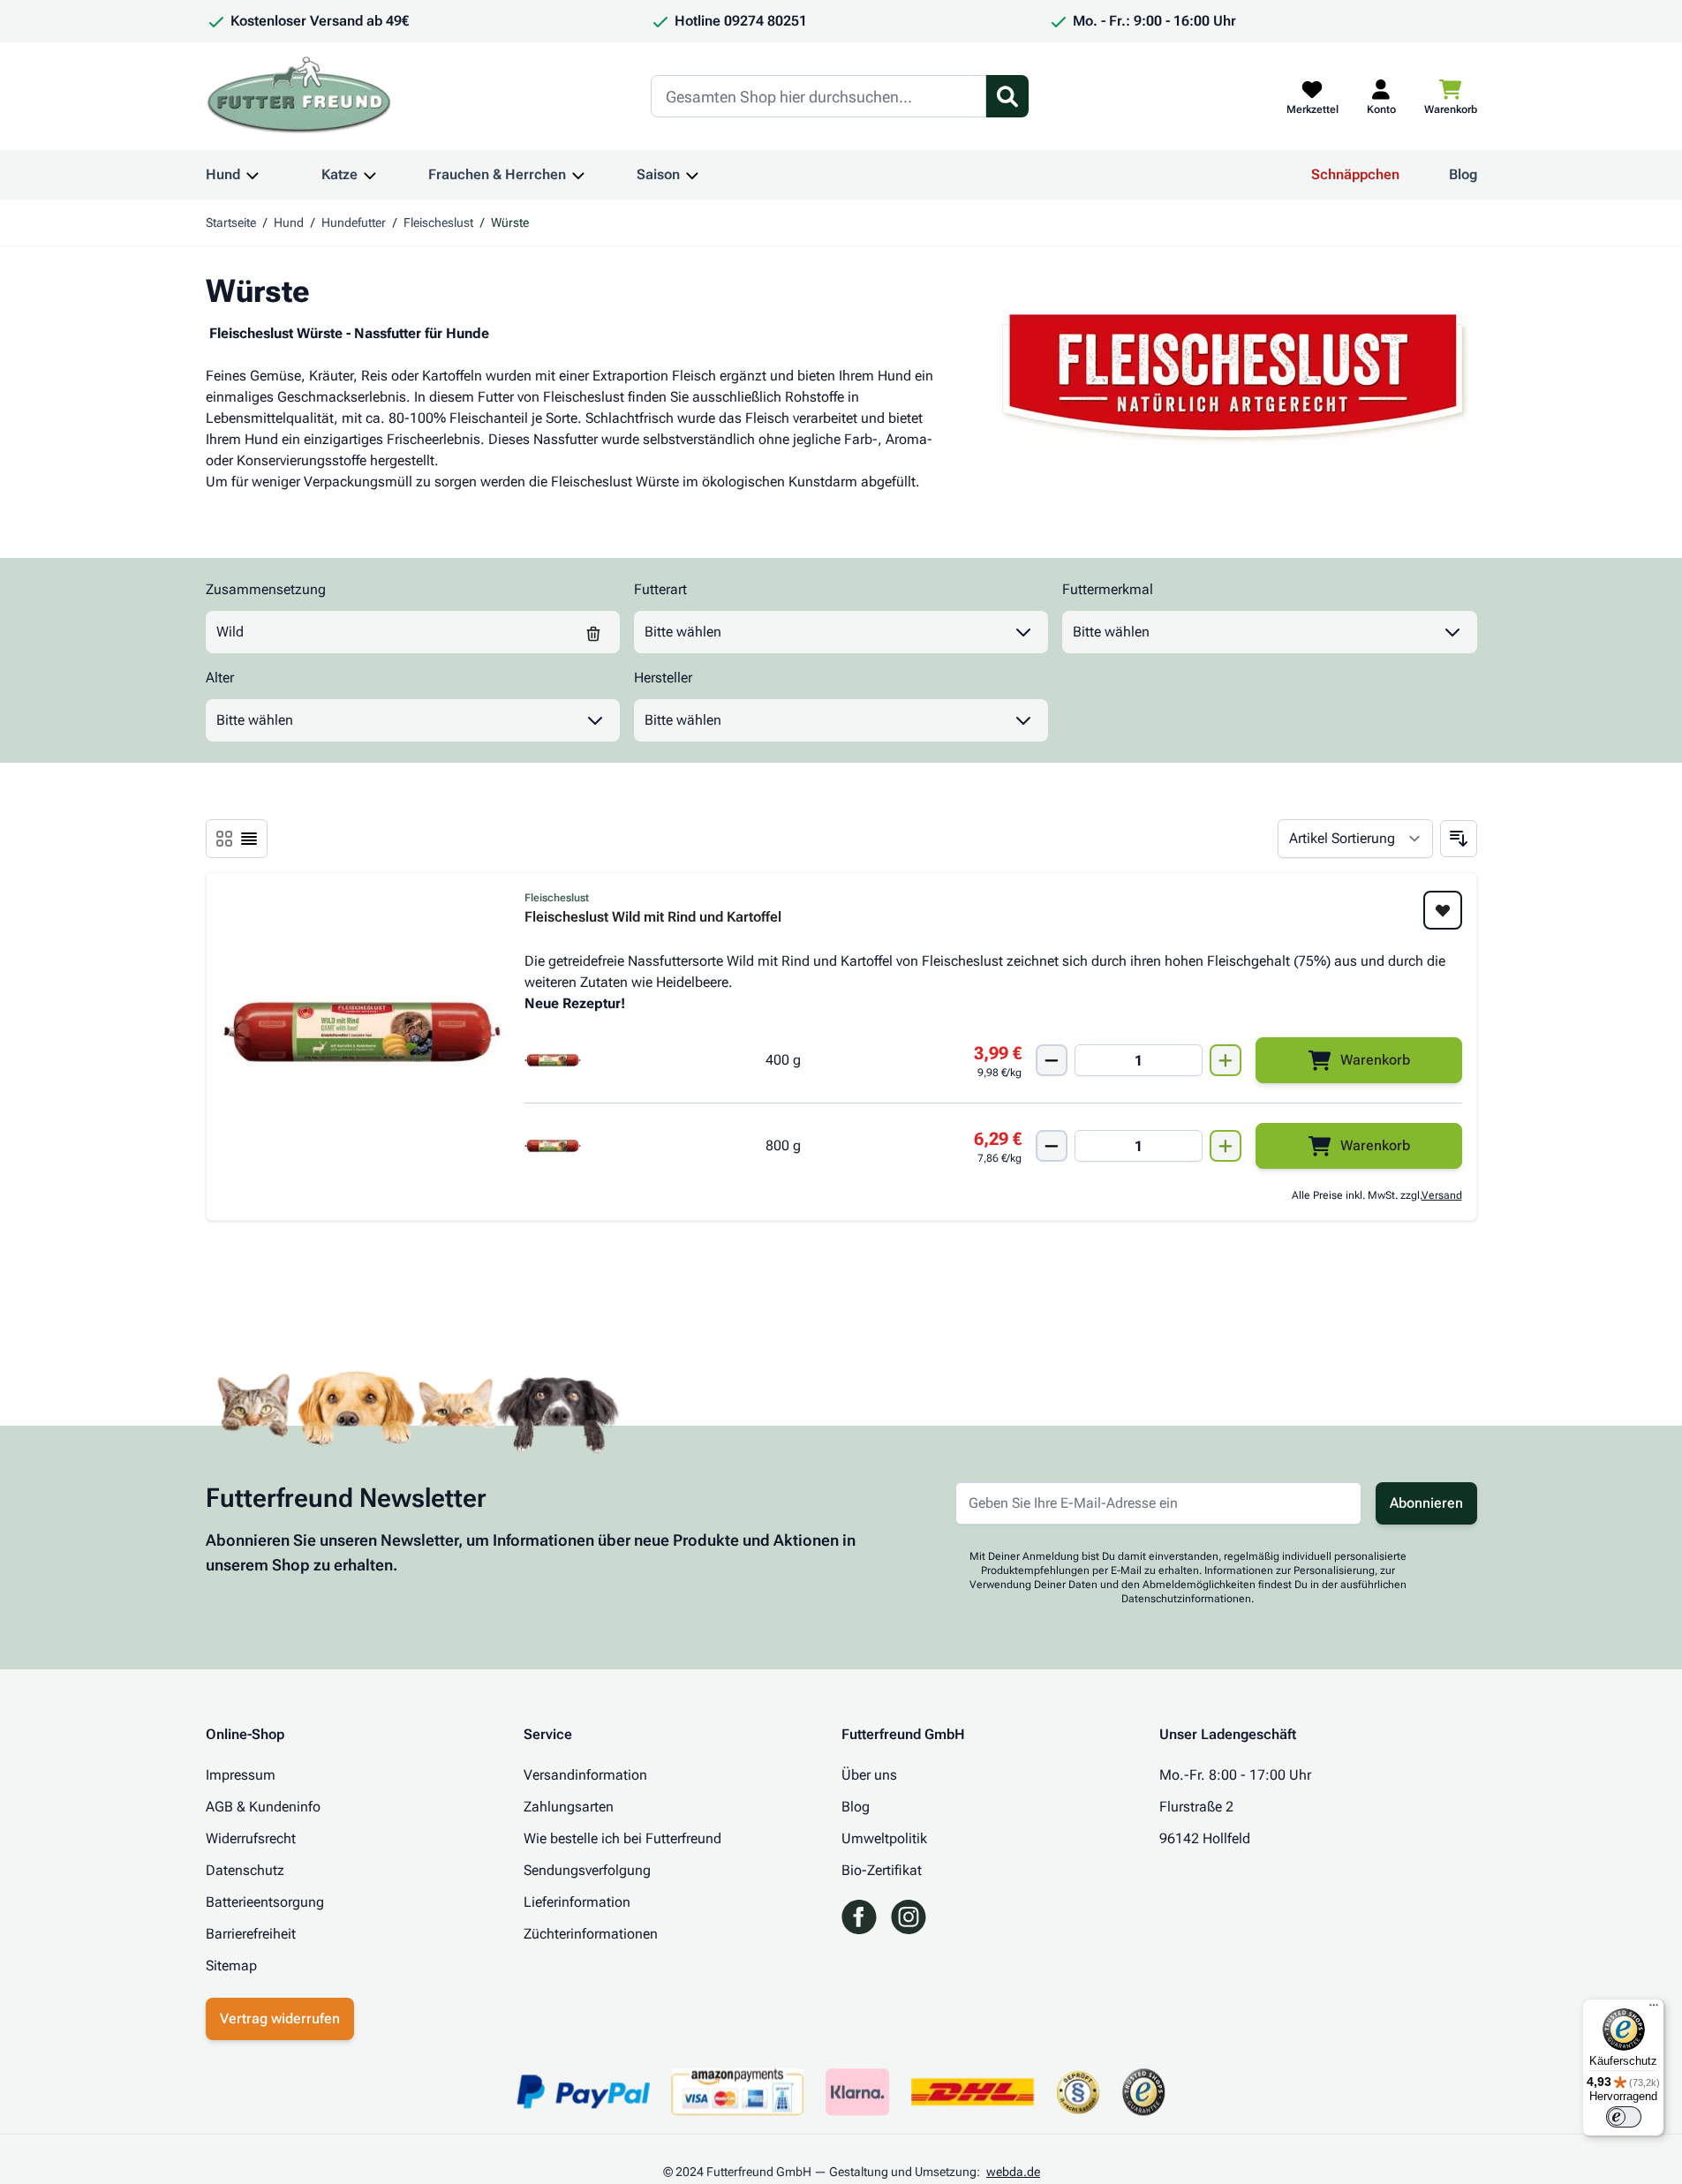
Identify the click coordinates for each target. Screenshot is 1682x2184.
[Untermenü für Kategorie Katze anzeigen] (370, 175)
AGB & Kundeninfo (263, 1807)
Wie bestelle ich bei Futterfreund (622, 1838)
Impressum (241, 1775)
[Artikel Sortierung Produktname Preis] (1355, 839)
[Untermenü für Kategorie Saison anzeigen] (692, 175)
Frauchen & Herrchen (497, 174)
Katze (339, 174)
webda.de (1013, 2172)
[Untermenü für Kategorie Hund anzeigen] (253, 175)
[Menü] (1654, 2009)
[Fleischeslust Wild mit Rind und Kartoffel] (362, 1032)
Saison (658, 174)
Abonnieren (1426, 1503)
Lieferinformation (577, 1902)
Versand (1442, 1195)
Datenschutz (245, 1870)
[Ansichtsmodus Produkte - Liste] (224, 839)
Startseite (231, 222)
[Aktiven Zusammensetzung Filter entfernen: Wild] (593, 632)
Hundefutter (354, 222)
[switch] (1624, 2117)
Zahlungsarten (569, 1807)
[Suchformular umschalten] (1007, 96)
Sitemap (231, 1966)
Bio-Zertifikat (882, 1870)
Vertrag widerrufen (280, 2018)
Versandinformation (585, 1775)
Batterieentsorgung (265, 1902)
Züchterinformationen (591, 1934)
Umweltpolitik (884, 1838)
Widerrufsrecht (251, 1838)
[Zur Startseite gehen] (299, 96)
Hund (223, 174)
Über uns (869, 1775)
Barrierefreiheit (251, 1934)
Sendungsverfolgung (587, 1870)
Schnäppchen (1355, 174)
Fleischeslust (438, 222)
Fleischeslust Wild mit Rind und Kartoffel (653, 918)
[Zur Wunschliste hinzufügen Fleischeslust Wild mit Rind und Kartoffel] (1443, 910)
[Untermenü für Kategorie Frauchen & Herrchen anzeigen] (578, 175)
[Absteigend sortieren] (1459, 839)
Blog (1463, 174)
